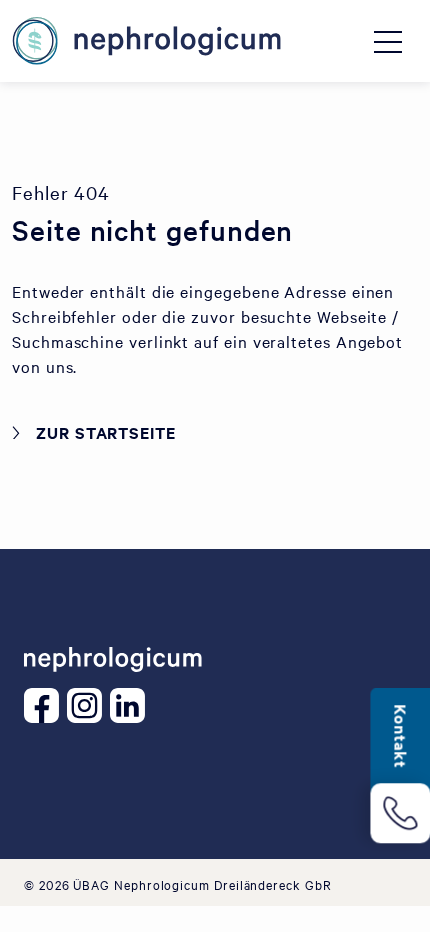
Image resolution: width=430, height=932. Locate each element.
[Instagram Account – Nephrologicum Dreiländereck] (88, 705)
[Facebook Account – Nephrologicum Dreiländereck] (45, 705)
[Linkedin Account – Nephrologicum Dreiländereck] (131, 705)
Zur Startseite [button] (106, 432)
